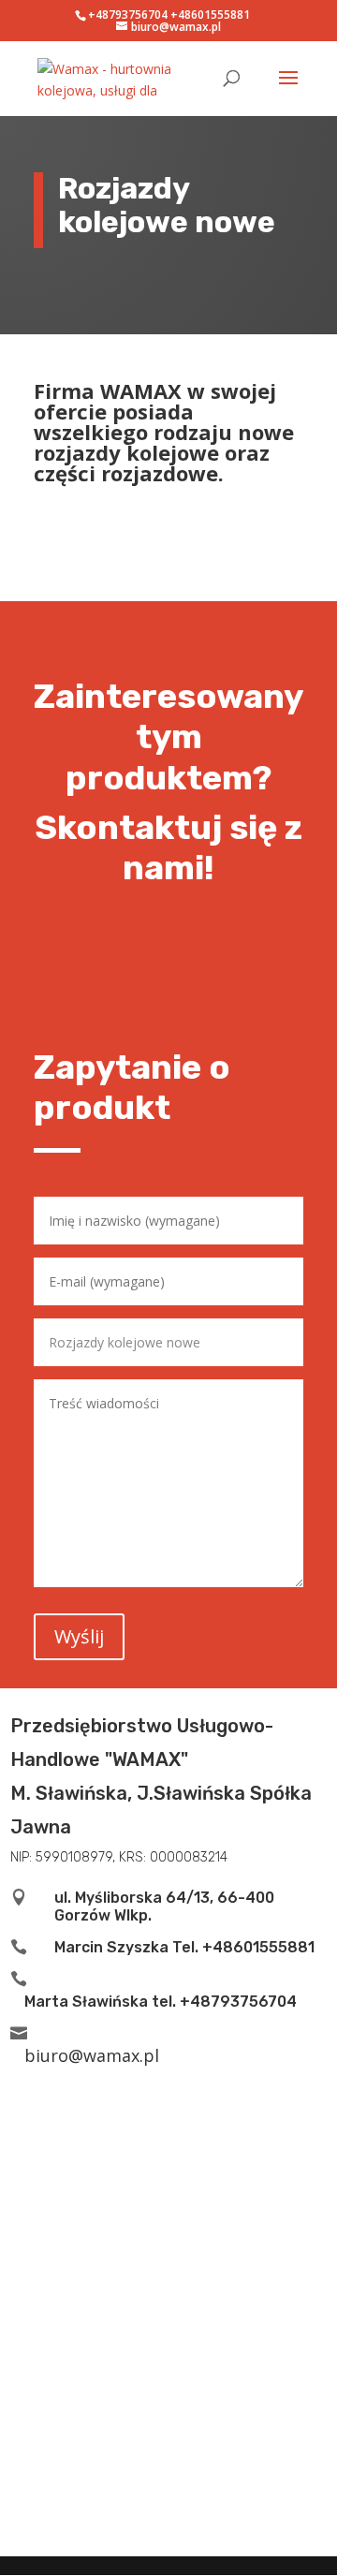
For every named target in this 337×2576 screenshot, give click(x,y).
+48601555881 (210, 15)
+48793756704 (128, 15)
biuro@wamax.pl (92, 2055)
